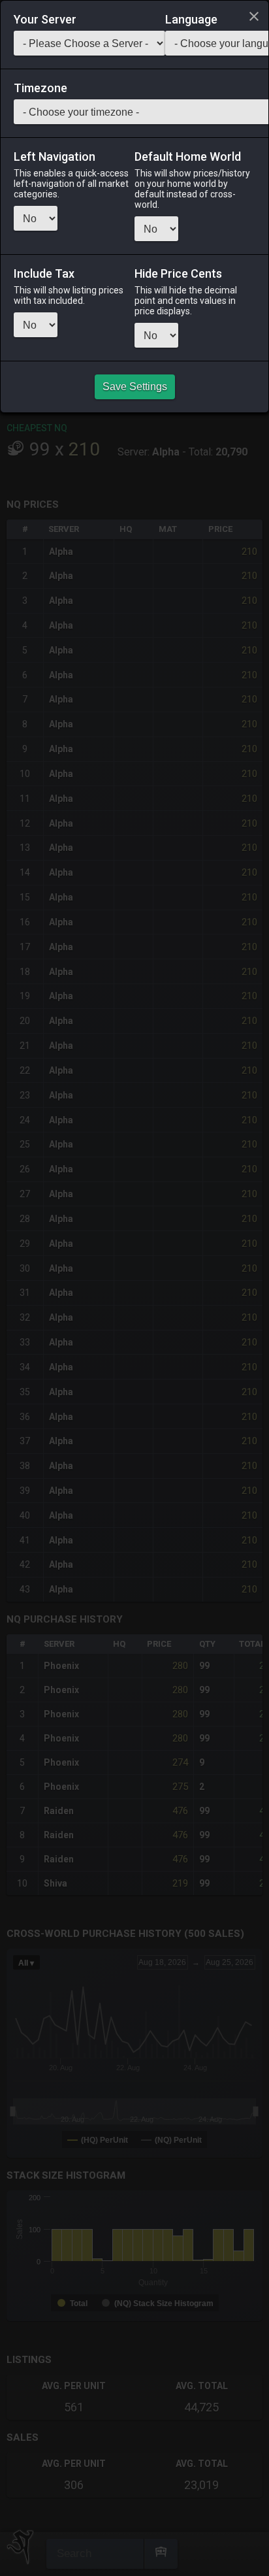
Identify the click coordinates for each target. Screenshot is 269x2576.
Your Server (45, 20)
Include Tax (44, 274)
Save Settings (135, 387)
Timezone (40, 88)
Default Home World (188, 157)
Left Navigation (55, 157)
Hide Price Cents (178, 274)
